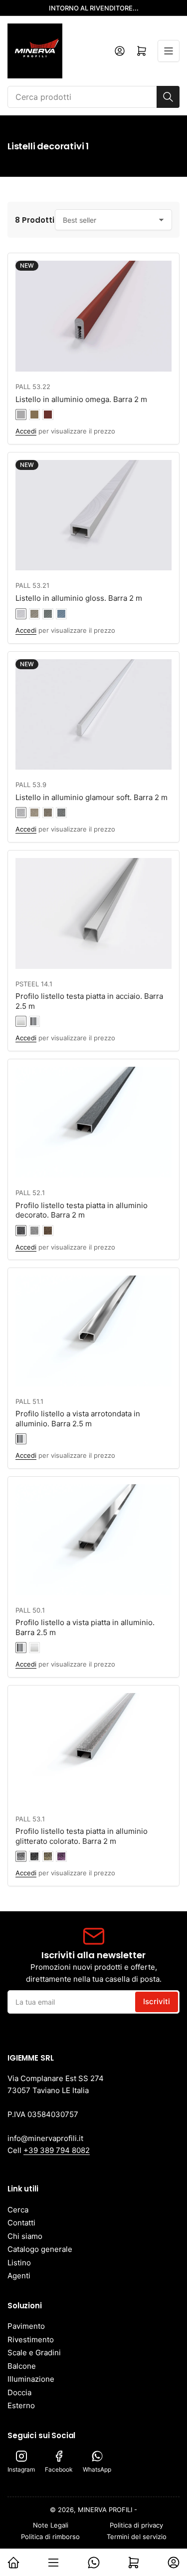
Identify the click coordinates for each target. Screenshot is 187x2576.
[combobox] (93, 97)
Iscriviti (157, 2001)
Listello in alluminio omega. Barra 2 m (81, 399)
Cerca (18, 2210)
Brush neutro (21, 614)
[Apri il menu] (169, 51)
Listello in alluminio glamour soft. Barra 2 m (92, 797)
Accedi (26, 431)
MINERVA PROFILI (105, 2510)
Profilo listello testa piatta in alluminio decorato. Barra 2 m (82, 1210)
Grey (48, 614)
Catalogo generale (40, 2249)
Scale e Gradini (34, 2353)
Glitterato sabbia (48, 1856)
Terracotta (48, 415)
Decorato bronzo (48, 1231)
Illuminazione (31, 2379)
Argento (21, 415)
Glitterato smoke (34, 1856)
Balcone (22, 2366)
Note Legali (51, 2525)
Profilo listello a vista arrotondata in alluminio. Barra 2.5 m (78, 1419)
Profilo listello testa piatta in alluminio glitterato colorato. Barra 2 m (82, 1836)
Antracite (61, 813)
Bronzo (34, 415)
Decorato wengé (21, 1231)
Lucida (34, 1021)
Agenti (19, 2276)
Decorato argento (34, 1231)
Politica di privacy (136, 2525)
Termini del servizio (137, 2537)
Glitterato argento (21, 1856)
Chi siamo (25, 2236)
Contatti (21, 2223)
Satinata (21, 1021)
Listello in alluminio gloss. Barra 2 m (79, 598)
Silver (21, 813)
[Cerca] (168, 97)
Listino (19, 2263)
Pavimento (26, 2326)
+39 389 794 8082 (57, 2150)
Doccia (19, 2392)
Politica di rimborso (50, 2537)
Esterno (21, 2405)
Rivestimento (31, 2340)
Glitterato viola (61, 1856)
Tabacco (48, 813)
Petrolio (61, 614)
